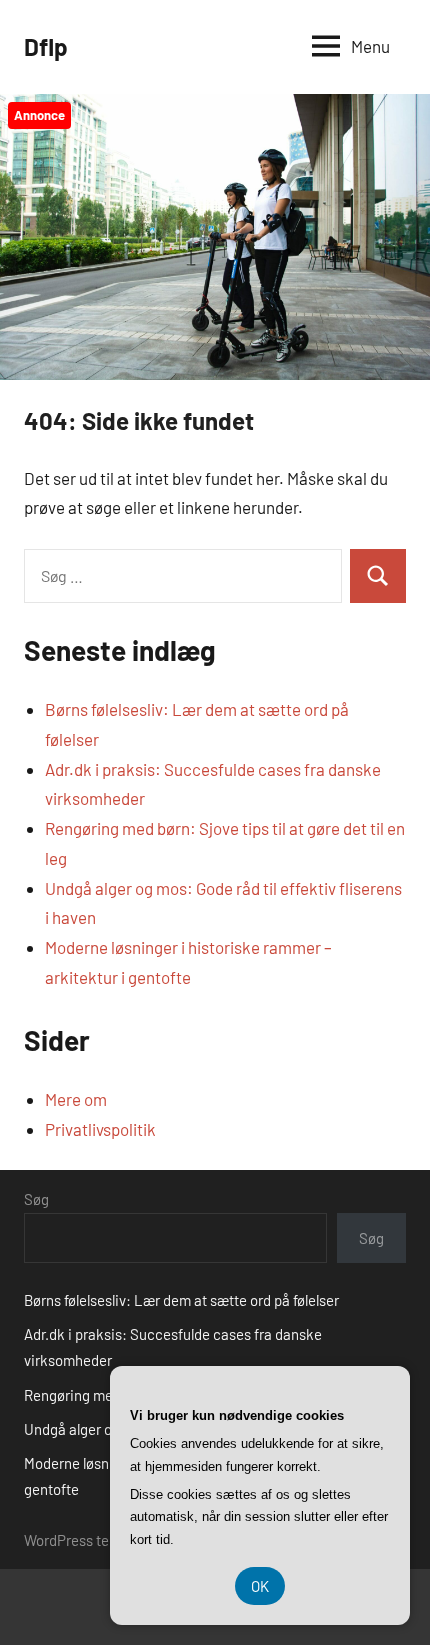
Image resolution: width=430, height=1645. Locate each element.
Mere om (76, 1099)
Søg (36, 1199)
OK (260, 1586)
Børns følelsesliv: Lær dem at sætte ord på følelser (181, 1300)
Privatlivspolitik (100, 1129)
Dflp (46, 46)
